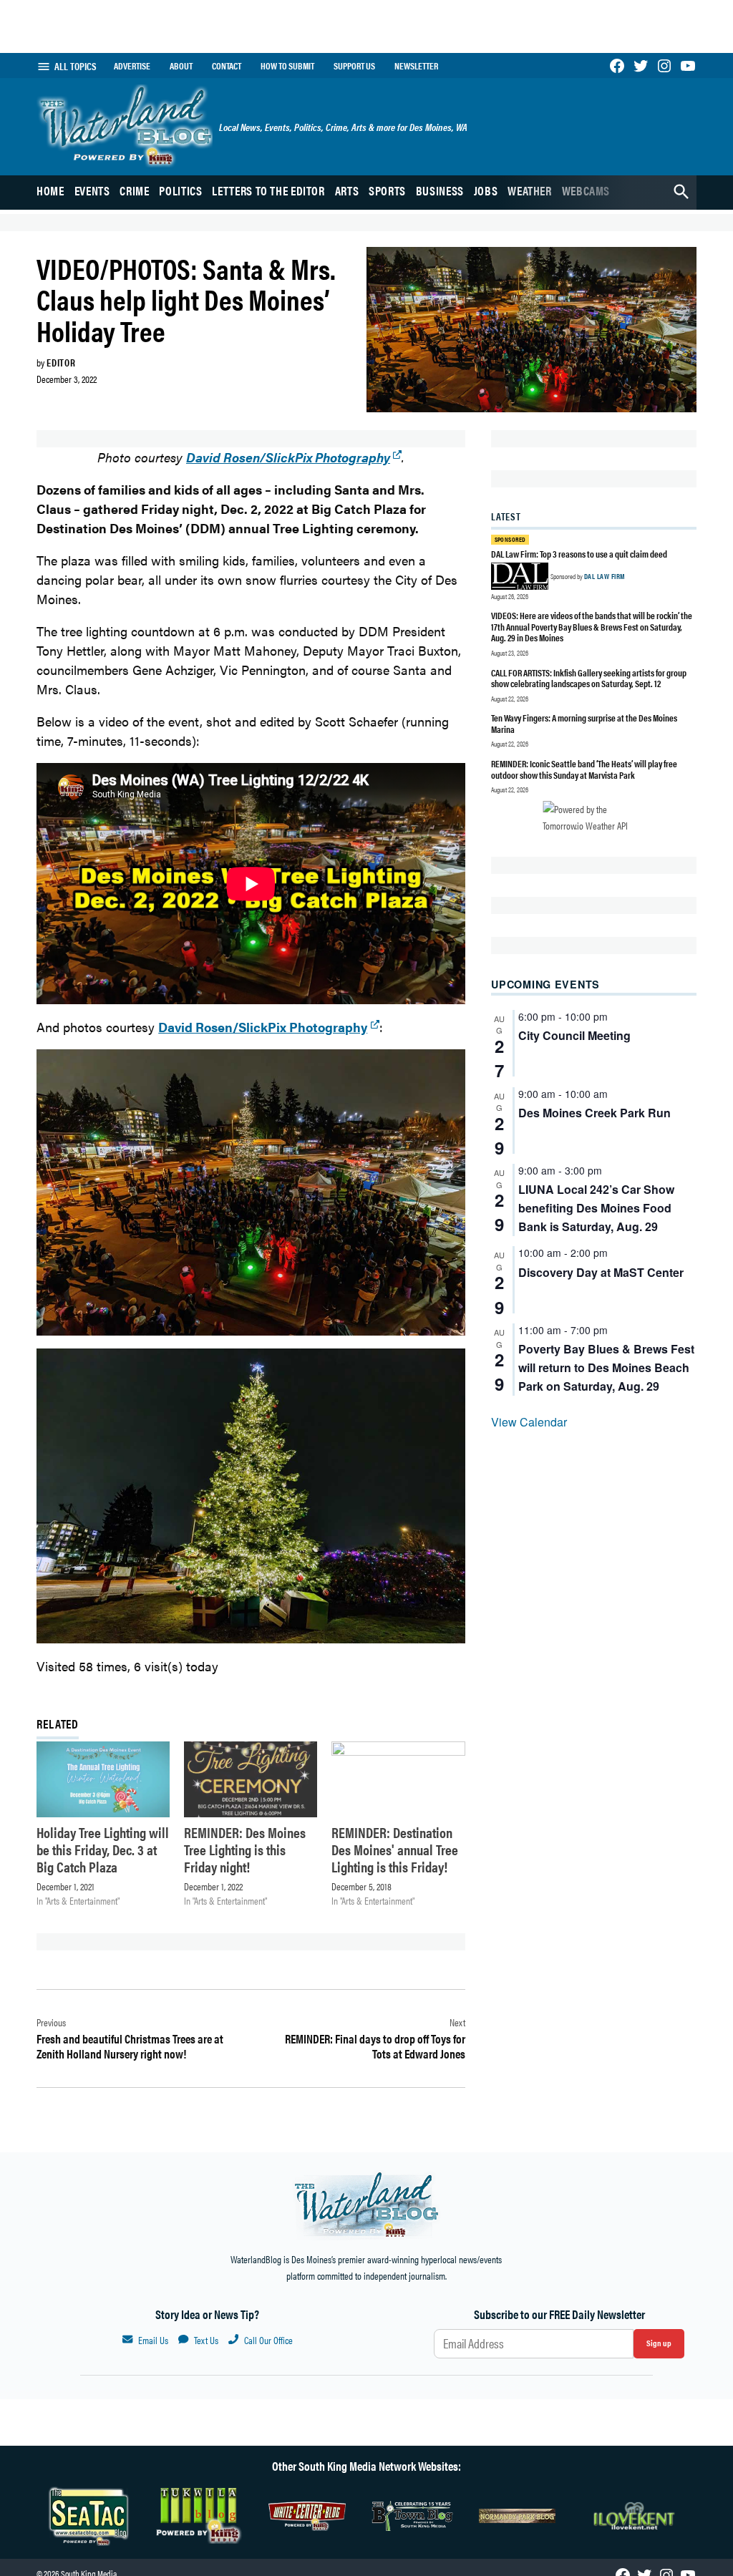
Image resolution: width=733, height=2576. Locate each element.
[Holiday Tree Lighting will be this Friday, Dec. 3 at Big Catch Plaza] (103, 1779)
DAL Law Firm (605, 576)
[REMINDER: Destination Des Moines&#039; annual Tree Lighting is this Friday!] (398, 1779)
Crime (134, 190)
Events (92, 190)
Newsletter (416, 66)
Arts (347, 190)
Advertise (132, 66)
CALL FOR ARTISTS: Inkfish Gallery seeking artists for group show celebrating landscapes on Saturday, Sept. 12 (589, 678)
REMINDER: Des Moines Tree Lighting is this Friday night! (245, 1849)
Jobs (486, 190)
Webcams (586, 190)
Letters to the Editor (268, 190)
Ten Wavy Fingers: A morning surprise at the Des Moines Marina (584, 723)
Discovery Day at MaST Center (601, 1272)
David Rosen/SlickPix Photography (288, 457)
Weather (529, 190)
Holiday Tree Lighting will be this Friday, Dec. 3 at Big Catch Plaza (103, 1849)
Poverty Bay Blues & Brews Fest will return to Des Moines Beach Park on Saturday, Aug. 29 (606, 1367)
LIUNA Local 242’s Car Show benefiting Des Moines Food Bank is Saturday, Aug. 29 (596, 1208)
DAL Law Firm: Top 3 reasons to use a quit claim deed (579, 554)
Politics (180, 190)
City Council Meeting (574, 1035)
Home (50, 190)
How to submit (287, 66)
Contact (227, 66)
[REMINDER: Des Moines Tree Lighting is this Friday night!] (251, 1779)
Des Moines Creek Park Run (594, 1113)
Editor (61, 362)
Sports (387, 190)
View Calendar (529, 1422)
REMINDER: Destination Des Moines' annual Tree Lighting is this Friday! (395, 1849)
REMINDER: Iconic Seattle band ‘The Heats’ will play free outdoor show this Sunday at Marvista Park (584, 769)
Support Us (354, 66)
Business (440, 190)
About (181, 66)
